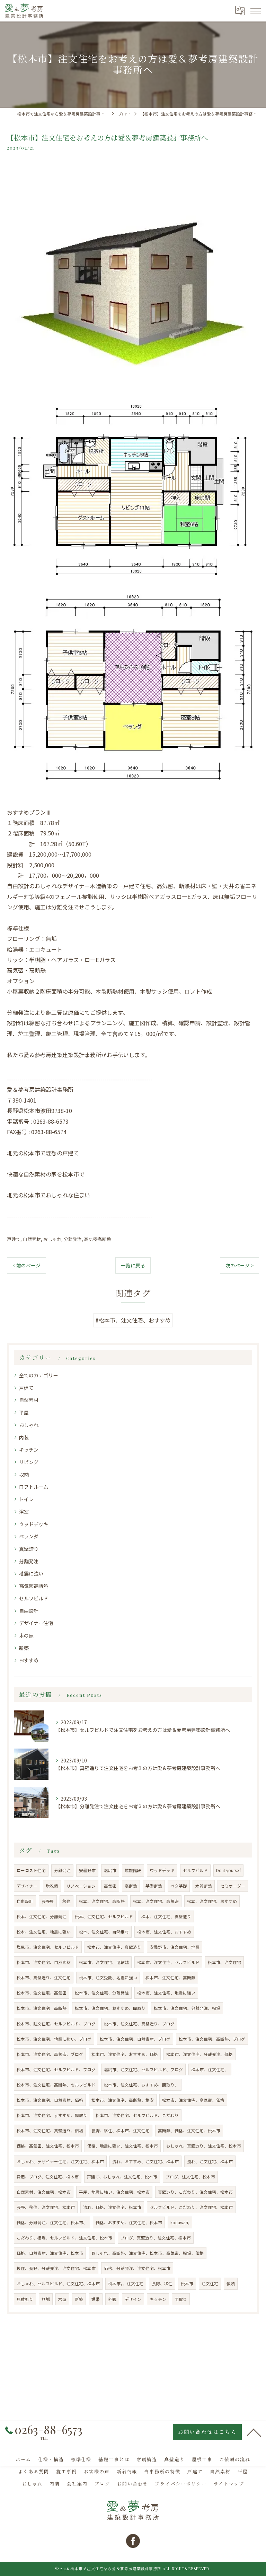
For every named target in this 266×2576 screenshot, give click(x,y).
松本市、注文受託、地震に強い (108, 1978)
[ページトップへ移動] (254, 2432)
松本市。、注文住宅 (126, 2284)
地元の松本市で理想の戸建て (43, 1153)
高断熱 (131, 1886)
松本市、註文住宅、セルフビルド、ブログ (56, 2024)
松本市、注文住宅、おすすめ (164, 1932)
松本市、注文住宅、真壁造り (114, 1947)
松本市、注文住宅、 (210, 2069)
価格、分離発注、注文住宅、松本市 (137, 2268)
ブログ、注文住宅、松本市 (190, 2177)
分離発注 (73, 1239)
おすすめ (29, 1660)
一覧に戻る (133, 1265)
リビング (29, 1462)
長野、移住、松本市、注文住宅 (121, 2131)
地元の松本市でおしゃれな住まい (48, 1195)
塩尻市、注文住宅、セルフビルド (48, 1947)
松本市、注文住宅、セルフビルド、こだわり (137, 2115)
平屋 (24, 1412)
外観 (112, 2299)
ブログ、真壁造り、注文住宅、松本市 (156, 2238)
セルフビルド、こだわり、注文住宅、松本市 (191, 2207)
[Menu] (255, 11)
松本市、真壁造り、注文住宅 (44, 1978)
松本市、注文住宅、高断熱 (170, 1978)
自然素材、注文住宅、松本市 (44, 2192)
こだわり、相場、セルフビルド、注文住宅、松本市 (64, 2238)
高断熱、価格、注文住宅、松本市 (189, 2131)
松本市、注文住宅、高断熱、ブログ (212, 2039)
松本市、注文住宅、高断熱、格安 (123, 2100)
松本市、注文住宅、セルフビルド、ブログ (56, 2069)
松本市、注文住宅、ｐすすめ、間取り (52, 2115)
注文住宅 (210, 2284)
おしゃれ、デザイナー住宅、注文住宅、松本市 (60, 2161)
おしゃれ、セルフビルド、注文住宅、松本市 (58, 2284)
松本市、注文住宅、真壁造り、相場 (50, 2131)
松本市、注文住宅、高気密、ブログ (50, 2054)
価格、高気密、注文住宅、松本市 (48, 2146)
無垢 (46, 2299)
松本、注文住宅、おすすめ (212, 1901)
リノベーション (81, 1886)
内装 (24, 1437)
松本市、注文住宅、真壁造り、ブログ (139, 2024)
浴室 (24, 1512)
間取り (181, 2299)
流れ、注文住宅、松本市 (210, 2161)
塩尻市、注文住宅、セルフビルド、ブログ (143, 2069)
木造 (62, 2299)
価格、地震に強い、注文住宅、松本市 (123, 2146)
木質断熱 (204, 1886)
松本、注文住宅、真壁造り (166, 1916)
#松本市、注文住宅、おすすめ (133, 1320)
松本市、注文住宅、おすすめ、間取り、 (141, 2085)
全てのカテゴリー (38, 1375)
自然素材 (32, 1239)
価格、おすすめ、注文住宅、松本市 (129, 2222)
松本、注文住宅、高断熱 (102, 1901)
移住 (66, 1901)
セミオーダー (233, 1886)
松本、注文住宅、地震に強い (44, 1932)
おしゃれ (52, 1239)
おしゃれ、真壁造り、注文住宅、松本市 (204, 2146)
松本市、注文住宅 (224, 1962)
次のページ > (240, 1265)
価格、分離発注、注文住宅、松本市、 (52, 2222)
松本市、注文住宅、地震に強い (166, 1993)
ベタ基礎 (179, 1886)
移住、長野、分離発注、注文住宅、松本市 (56, 2268)
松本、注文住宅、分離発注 (42, 1916)
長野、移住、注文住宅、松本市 (46, 2207)
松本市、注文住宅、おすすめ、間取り (110, 2008)
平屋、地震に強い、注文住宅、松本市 (114, 2192)
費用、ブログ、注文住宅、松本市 (48, 2177)
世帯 (96, 2299)
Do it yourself (228, 1870)
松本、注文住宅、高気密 (156, 1901)
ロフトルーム (34, 1487)
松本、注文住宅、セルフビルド (104, 1916)
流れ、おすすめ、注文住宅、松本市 (145, 2161)
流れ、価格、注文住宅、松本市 (112, 2207)
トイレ (26, 1499)
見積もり (25, 2299)
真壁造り (29, 1549)
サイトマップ (229, 2484)
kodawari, (180, 2222)
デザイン (133, 2299)
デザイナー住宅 (36, 1623)
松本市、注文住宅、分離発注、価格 (199, 2054)
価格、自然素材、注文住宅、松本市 (50, 2253)
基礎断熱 (154, 1886)
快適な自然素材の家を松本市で (46, 1174)
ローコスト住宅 (31, 1870)
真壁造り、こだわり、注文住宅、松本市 (195, 2192)
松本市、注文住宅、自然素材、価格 (50, 2100)
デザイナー (27, 1886)
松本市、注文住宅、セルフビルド (168, 1962)
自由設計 (29, 1611)
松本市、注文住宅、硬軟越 (104, 1962)
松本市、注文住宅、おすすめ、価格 (125, 2054)
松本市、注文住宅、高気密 (42, 1993)
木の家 (26, 1635)
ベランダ (29, 1536)
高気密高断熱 (98, 1239)
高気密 (110, 1886)
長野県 (48, 1901)
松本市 (187, 2284)
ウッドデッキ (34, 1524)
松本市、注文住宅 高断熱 (42, 2008)
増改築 (52, 1886)
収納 (24, 1474)
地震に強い (31, 1573)
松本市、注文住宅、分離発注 (102, 1993)
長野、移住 (162, 2284)
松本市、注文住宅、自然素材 (44, 1962)
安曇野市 (87, 1870)
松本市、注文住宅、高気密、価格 (193, 2100)
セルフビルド (34, 1598)
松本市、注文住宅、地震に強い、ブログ (54, 2039)
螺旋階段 (133, 1870)
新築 (24, 1648)
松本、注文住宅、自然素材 (104, 1932)
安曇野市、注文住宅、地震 (175, 1947)
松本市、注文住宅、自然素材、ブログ (135, 2039)
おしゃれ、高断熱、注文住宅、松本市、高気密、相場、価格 (148, 2253)
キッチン (29, 1449)
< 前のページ (26, 1265)
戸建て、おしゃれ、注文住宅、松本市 (122, 2177)
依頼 (231, 2284)
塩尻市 (110, 1870)
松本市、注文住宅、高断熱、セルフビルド (56, 2085)
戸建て (14, 1239)
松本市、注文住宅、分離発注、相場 (187, 2008)
